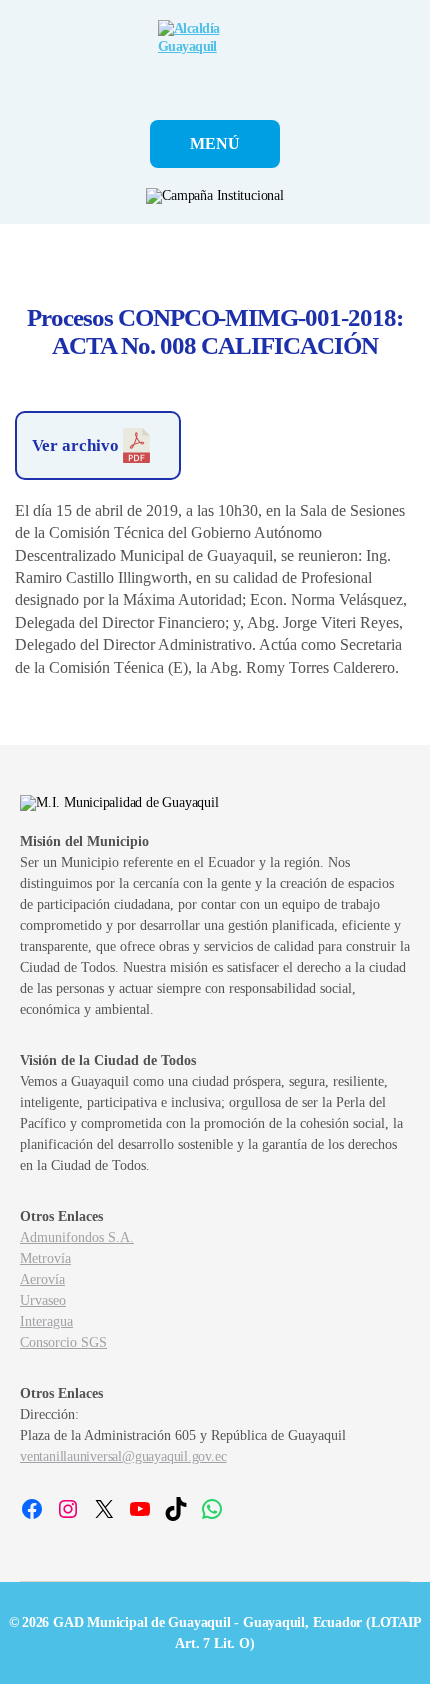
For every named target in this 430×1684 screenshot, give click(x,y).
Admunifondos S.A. (77, 1237)
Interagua (46, 1321)
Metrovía (45, 1258)
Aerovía (42, 1279)
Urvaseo (43, 1300)
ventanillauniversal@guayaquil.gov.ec (123, 1456)
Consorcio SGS (63, 1342)
